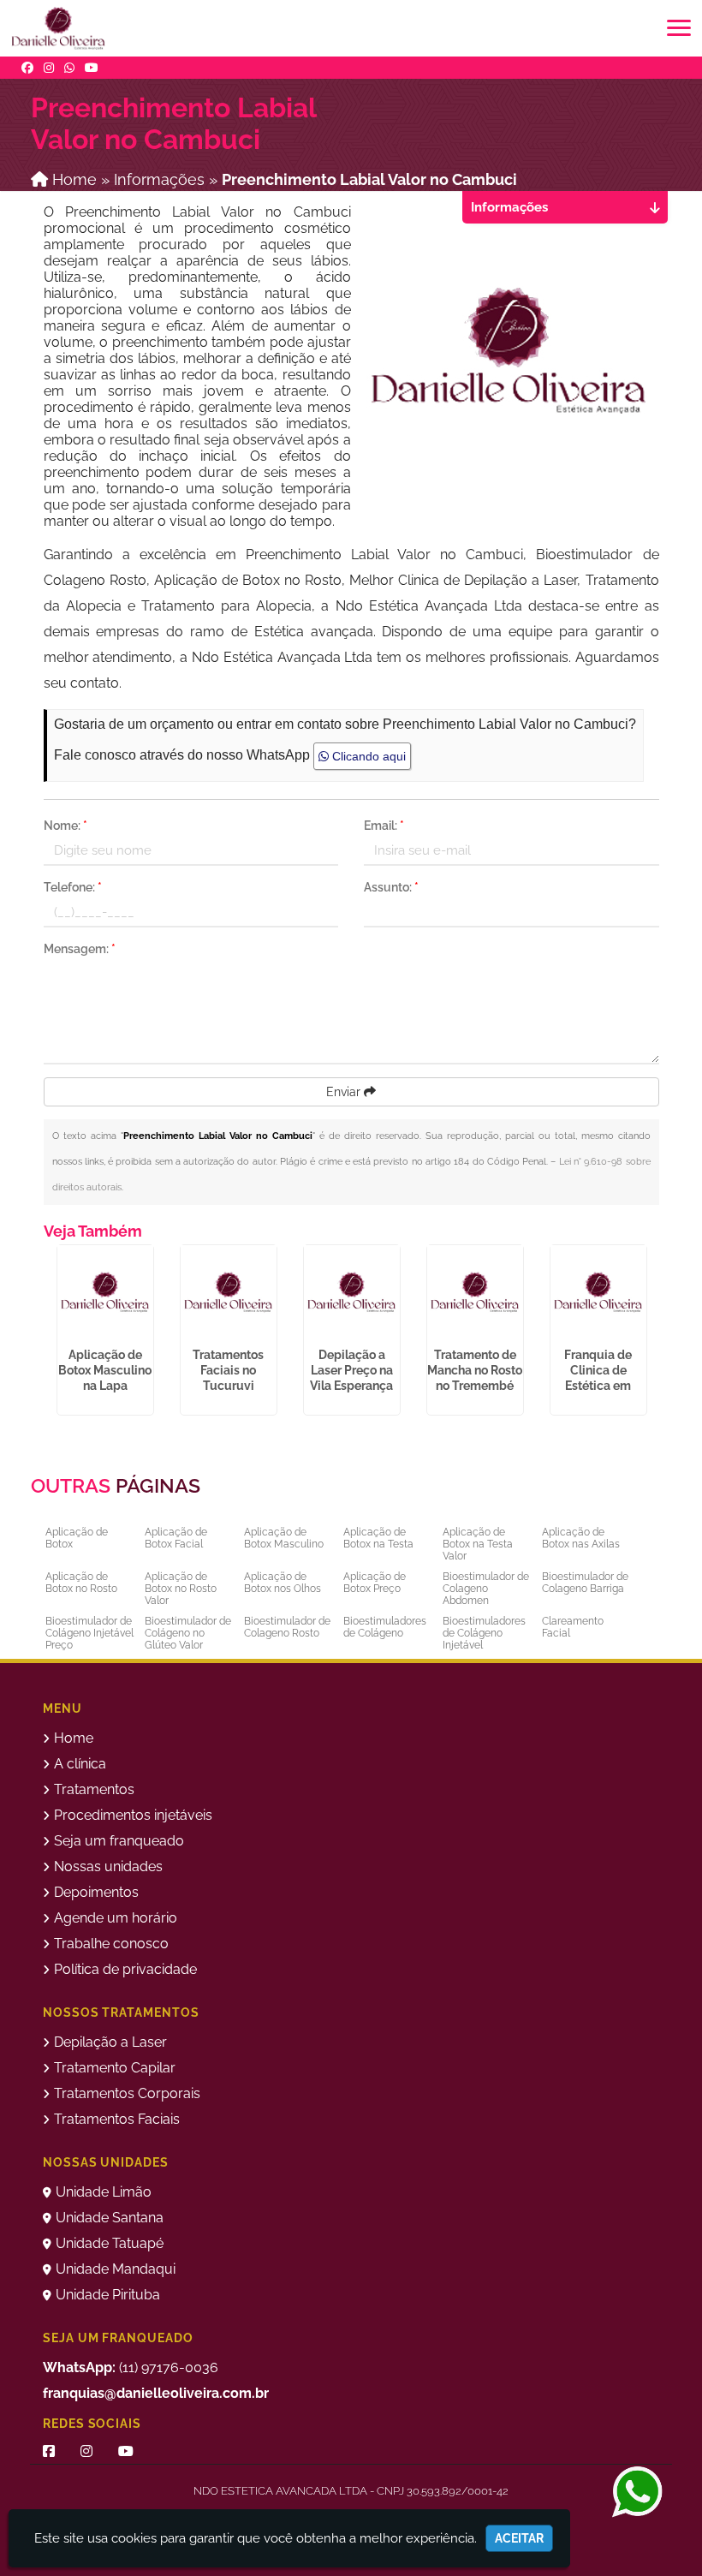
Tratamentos (94, 1789)
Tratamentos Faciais (117, 2119)
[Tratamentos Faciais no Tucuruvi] (229, 1293)
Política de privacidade (125, 1969)
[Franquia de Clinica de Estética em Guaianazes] (598, 1293)
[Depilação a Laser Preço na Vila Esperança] (352, 1293)
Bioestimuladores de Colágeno (385, 1627)
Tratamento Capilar (115, 2068)
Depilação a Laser (110, 2042)
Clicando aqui (367, 756)
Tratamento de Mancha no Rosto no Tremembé (475, 1370)
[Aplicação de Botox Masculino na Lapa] (105, 1293)
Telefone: (73, 887)
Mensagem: (80, 949)
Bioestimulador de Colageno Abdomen (486, 1589)
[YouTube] (126, 2451)
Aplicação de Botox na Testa (378, 1538)
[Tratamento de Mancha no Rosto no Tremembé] (475, 1293)
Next (659, 1334)
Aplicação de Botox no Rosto (81, 1583)
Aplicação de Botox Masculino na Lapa (105, 1370)
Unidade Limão (104, 2192)
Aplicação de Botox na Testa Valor (478, 1544)
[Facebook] (27, 68)
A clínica (80, 1764)
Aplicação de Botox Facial (176, 1538)
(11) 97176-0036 (131, 2367)
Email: (384, 826)
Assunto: (391, 887)
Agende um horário (116, 1918)
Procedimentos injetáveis (133, 1815)
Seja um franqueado (119, 1841)
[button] (679, 28)
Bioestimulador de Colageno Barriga (585, 1583)
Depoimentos (96, 1892)
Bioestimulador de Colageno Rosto (287, 1627)
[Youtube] (92, 68)
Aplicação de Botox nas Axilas (581, 1538)
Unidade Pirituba (108, 2295)
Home (74, 1738)
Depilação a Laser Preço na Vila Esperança (351, 1370)
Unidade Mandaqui (116, 2269)
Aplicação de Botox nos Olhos (283, 1583)
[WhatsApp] (69, 68)
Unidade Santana (110, 2218)
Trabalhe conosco (111, 1944)
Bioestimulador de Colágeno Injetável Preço (89, 1633)
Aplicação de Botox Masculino (284, 1538)
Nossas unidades (108, 1866)
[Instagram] (49, 68)
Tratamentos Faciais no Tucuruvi (228, 1370)
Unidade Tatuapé (110, 2243)
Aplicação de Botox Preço (375, 1583)
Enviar (345, 1092)
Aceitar (519, 2538)
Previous (31, 1334)
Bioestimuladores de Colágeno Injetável (484, 1633)
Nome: (65, 826)
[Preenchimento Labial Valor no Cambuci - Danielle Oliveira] (58, 28)
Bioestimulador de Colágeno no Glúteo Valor (188, 1633)
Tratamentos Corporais (127, 2093)
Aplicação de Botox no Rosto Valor (181, 1589)
